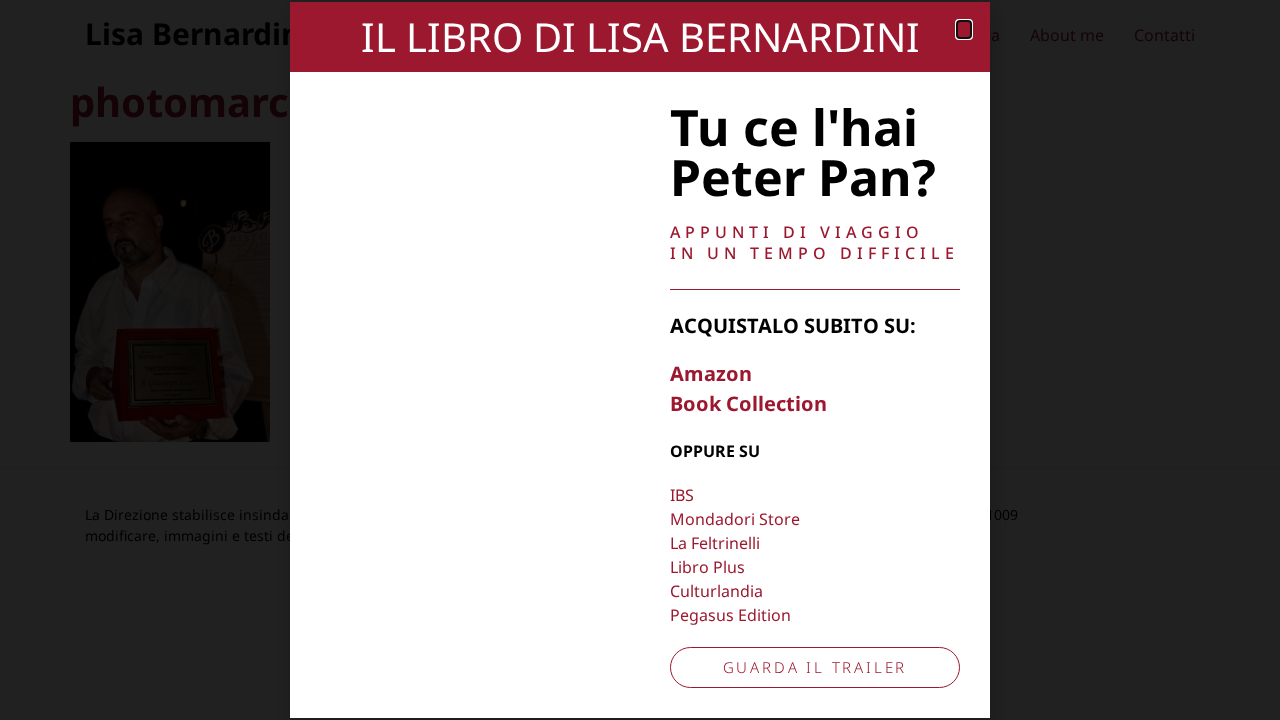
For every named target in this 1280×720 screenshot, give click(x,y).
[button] (964, 29)
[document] (640, 360)
